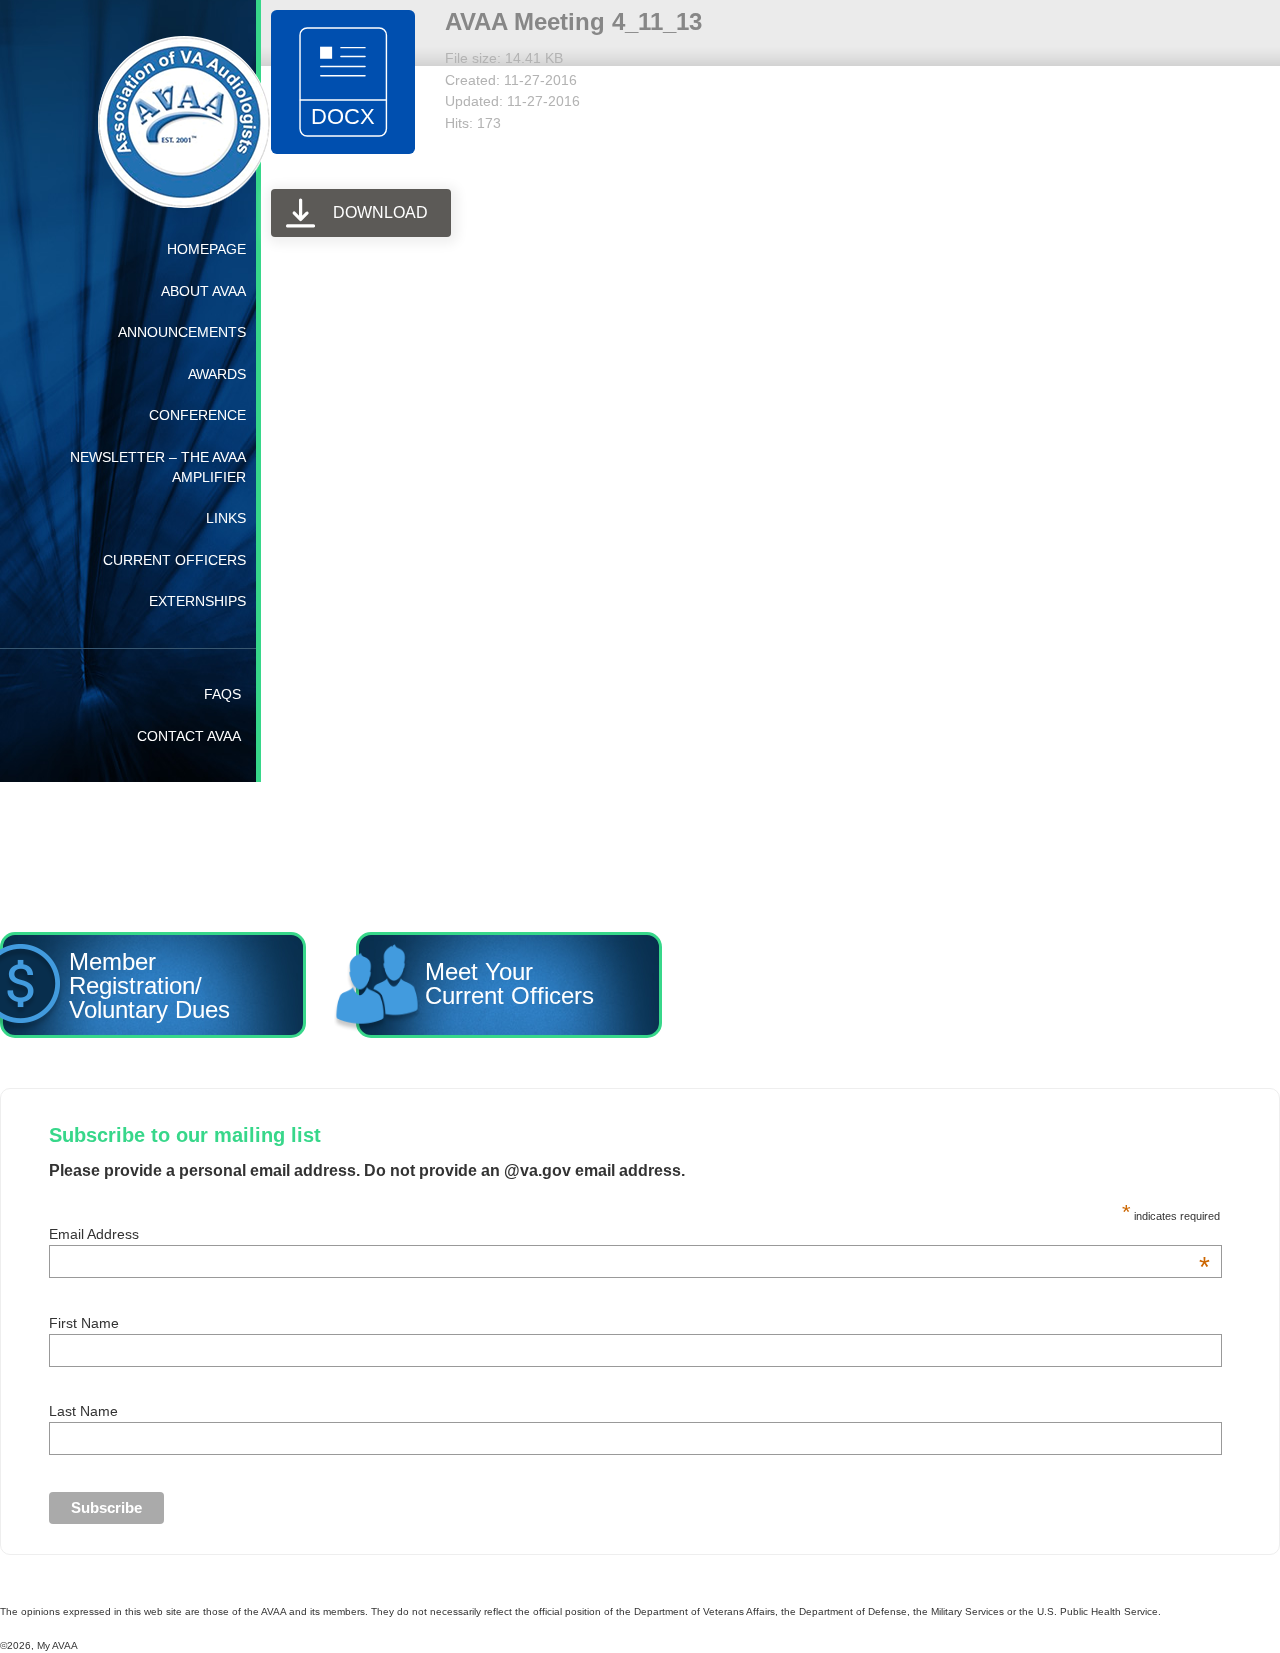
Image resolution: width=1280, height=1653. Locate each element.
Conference (197, 415)
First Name (84, 1323)
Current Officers (174, 560)
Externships (197, 601)
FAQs (222, 694)
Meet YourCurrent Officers (450, 981)
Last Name (83, 1411)
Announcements (182, 332)
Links (226, 518)
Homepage (206, 249)
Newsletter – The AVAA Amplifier (158, 467)
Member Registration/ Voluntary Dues (157, 981)
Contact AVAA (189, 736)
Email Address (629, 1234)
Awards (217, 374)
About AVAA (203, 291)
